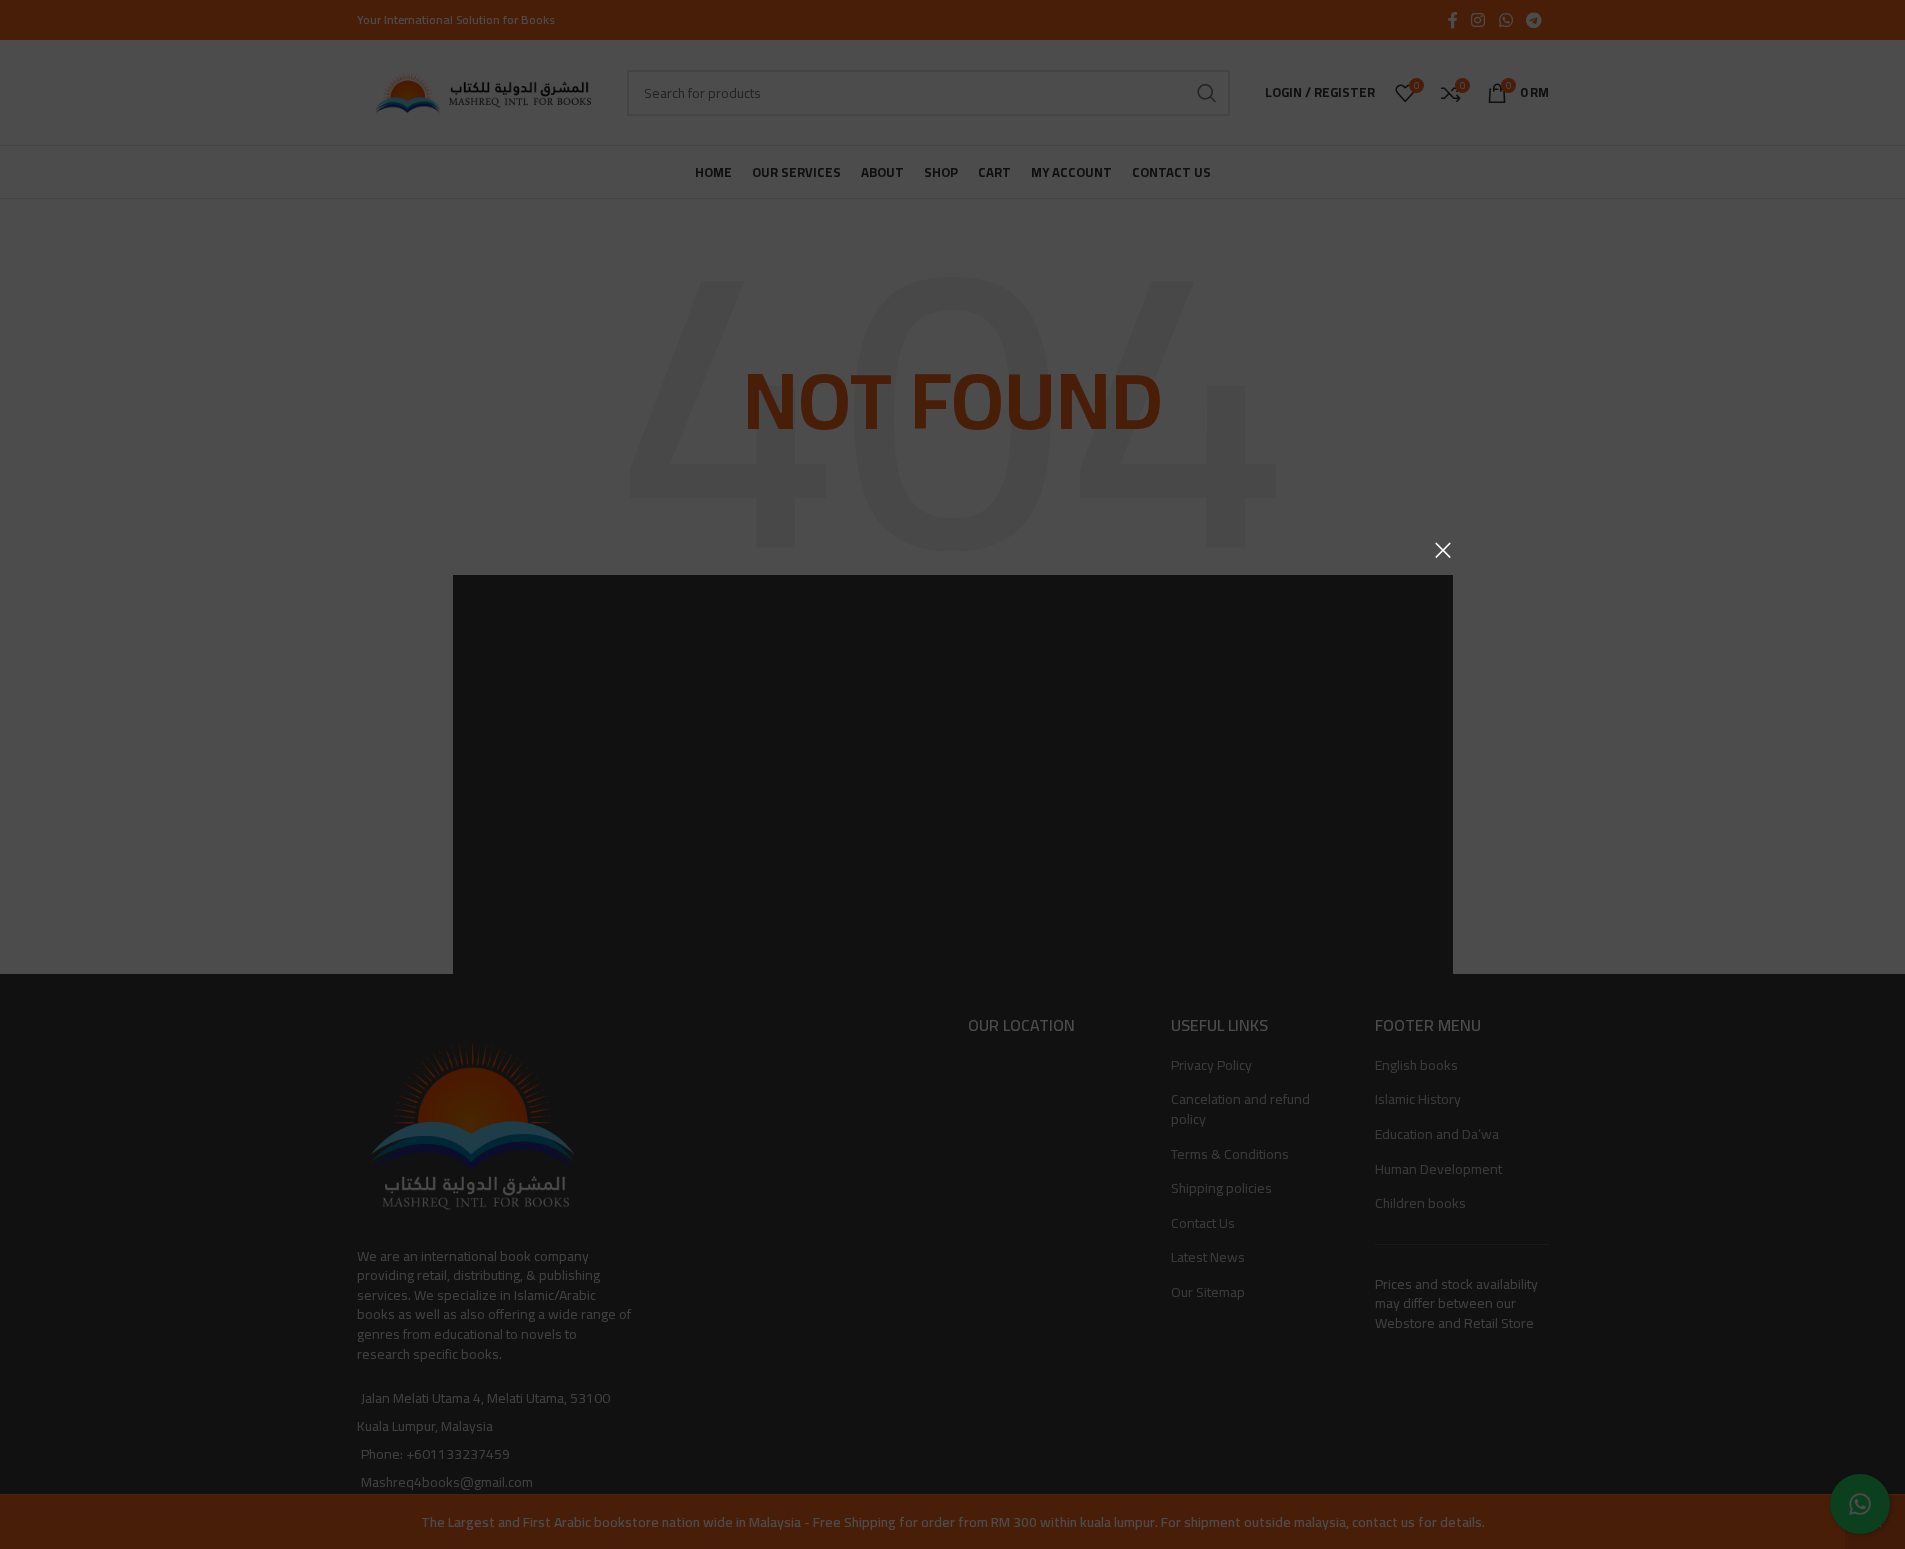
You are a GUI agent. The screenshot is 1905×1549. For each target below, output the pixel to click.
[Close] (1443, 550)
